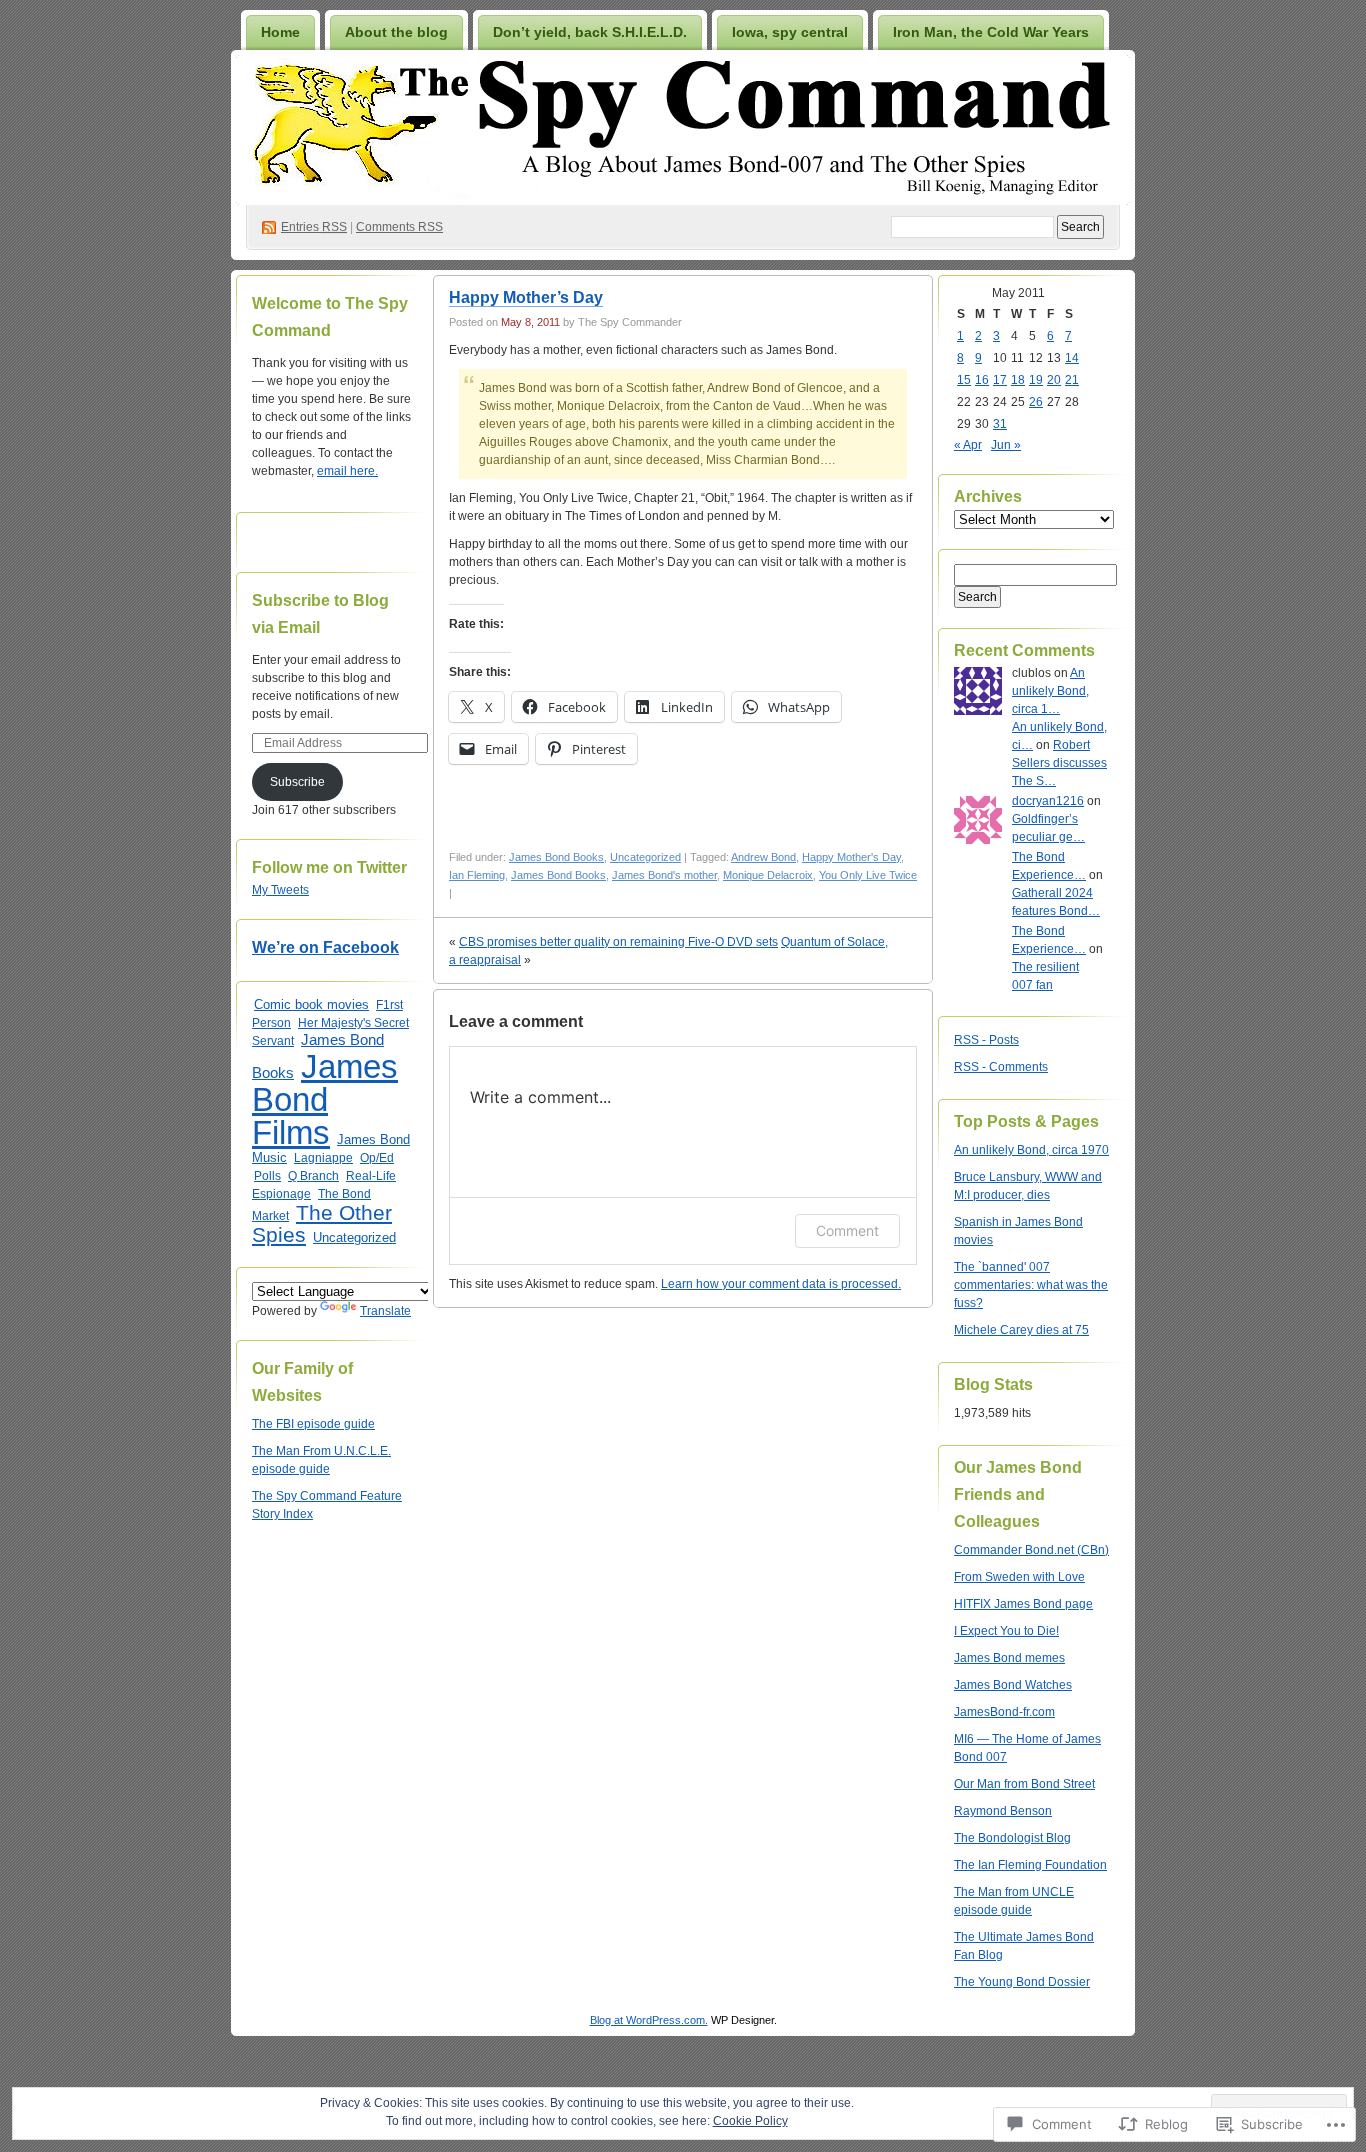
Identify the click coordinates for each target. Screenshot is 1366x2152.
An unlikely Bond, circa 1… (1050, 691)
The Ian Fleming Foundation (1030, 1865)
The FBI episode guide (313, 1424)
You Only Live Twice (868, 875)
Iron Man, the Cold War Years (991, 32)
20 (1054, 380)
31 (1000, 424)
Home (280, 32)
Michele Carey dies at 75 (1021, 1330)
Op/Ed (377, 1158)
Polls (267, 1176)
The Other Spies (322, 1223)
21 (1072, 380)
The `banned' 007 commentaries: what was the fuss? (1031, 1285)
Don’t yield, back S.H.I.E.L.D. (590, 32)
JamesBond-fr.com (1004, 1712)
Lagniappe (323, 1158)
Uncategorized (354, 1237)
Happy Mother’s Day (526, 297)
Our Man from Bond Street (1024, 1784)
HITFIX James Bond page (1023, 1604)
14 (1072, 358)
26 (1036, 402)
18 (1018, 380)
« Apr (968, 445)
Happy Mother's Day (851, 857)
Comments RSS (399, 227)
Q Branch (313, 1176)
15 (964, 380)
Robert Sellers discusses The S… (1059, 763)
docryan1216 (1048, 801)
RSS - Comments (1001, 1067)
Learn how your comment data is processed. (781, 1284)
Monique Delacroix (768, 875)
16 (982, 380)
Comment (847, 1230)
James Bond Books (556, 857)
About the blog (396, 32)
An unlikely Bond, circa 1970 (1031, 1150)
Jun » (1006, 445)
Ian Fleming (477, 875)
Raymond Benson (1003, 1811)
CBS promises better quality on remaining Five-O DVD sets (618, 942)
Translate (385, 1311)
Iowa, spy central (790, 32)
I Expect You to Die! (1006, 1631)
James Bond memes (1009, 1658)
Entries (314, 227)
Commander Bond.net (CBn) (1031, 1550)
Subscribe (297, 782)
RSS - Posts (986, 1040)
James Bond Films (325, 1099)
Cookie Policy (750, 2121)
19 (1036, 380)
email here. (347, 471)
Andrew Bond (763, 857)
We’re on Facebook (325, 947)
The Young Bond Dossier (1022, 1982)
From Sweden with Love (1019, 1577)
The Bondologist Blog (1012, 1838)
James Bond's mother (664, 875)
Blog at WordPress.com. (649, 2020)
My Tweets (280, 890)
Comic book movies (311, 1004)
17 (1000, 380)
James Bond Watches (1013, 1685)
